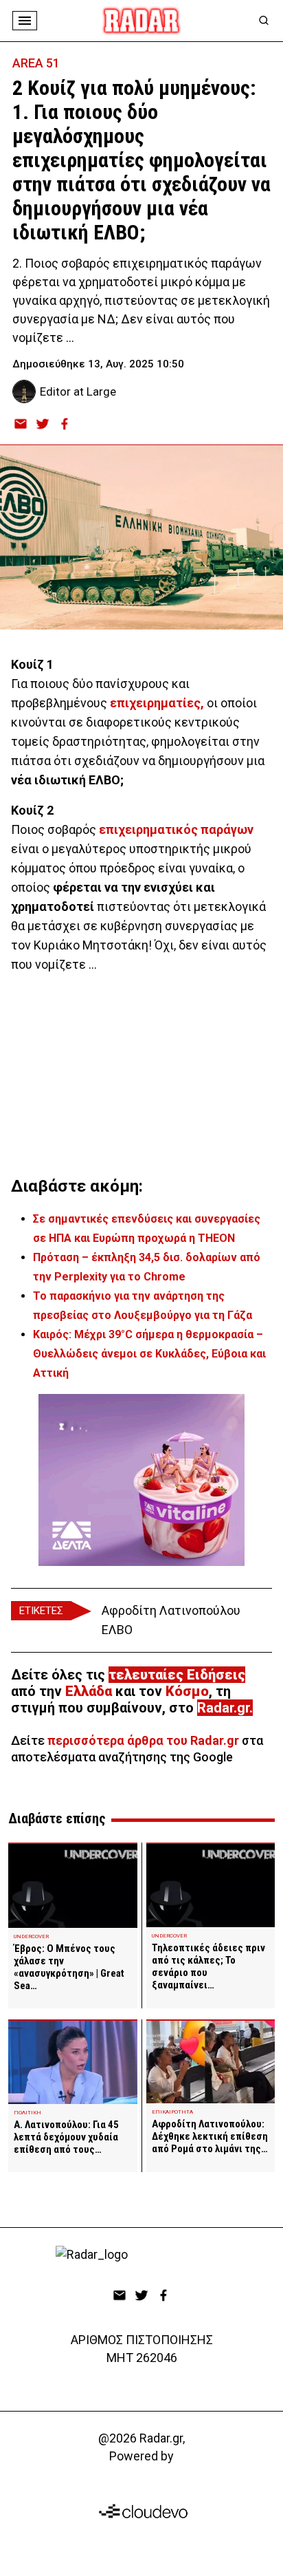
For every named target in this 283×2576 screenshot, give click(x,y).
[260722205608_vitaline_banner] (141, 1480)
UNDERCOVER (31, 1936)
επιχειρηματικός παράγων (176, 829)
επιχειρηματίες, (157, 703)
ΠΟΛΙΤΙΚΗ (27, 2113)
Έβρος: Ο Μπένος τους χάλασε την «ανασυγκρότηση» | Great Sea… (69, 1967)
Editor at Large (78, 391)
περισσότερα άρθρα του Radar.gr (143, 1740)
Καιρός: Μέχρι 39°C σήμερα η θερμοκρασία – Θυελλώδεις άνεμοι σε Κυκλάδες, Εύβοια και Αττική (149, 1354)
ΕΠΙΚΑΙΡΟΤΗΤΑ (172, 2112)
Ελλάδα (89, 1691)
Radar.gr (223, 1708)
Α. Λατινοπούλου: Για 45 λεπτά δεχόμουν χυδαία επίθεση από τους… (66, 2137)
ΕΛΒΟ (117, 1630)
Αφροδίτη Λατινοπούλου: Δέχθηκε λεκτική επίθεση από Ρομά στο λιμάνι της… (210, 2136)
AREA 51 (36, 63)
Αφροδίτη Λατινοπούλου (171, 1610)
